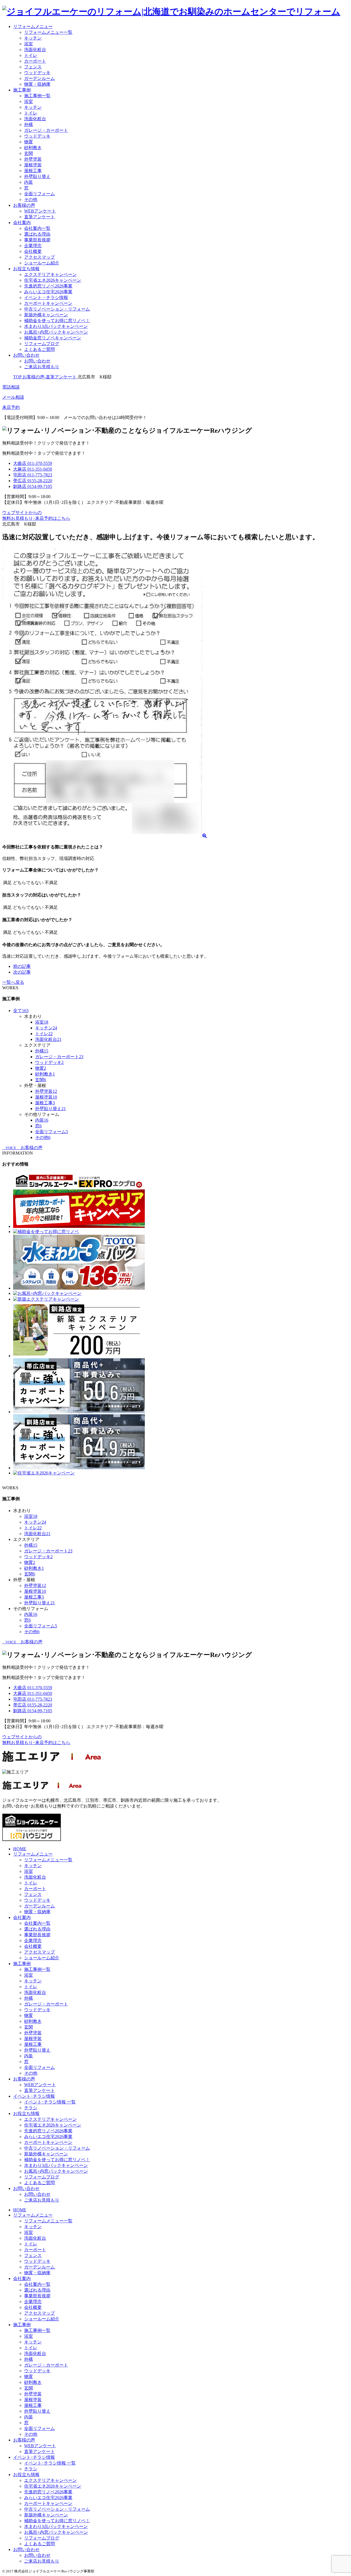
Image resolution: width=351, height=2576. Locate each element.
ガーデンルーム (39, 78)
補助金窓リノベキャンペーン (53, 338)
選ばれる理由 (37, 234)
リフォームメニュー (33, 26)
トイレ (31, 55)
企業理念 (33, 246)
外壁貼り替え (37, 176)
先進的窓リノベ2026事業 (48, 286)
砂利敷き (33, 148)
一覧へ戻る (13, 982)
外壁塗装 (33, 159)
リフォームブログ (42, 344)
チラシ (31, 2108)
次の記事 (22, 972)
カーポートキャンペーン (48, 303)
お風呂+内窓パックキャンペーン (56, 332)
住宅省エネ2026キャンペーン (53, 280)
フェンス (33, 67)
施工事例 (22, 90)
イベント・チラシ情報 (46, 297)
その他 (31, 199)
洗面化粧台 (35, 50)
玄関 (29, 153)
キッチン (33, 38)
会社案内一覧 (37, 228)
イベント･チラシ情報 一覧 (50, 2102)
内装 (29, 182)
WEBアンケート (40, 211)
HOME (20, 1849)
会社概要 (33, 251)
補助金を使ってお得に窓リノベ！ (57, 321)
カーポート (35, 61)
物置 (29, 142)
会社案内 (22, 223)
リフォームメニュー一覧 (48, 32)
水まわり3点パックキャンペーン (56, 326)
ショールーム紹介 (42, 263)
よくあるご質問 (39, 349)
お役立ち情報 (26, 269)
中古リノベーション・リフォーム (57, 309)
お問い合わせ (26, 355)
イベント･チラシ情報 (34, 2096)
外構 (29, 125)
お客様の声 (24, 205)
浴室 (29, 44)
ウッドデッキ (37, 73)
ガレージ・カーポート (46, 130)
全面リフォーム (39, 194)
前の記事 (22, 966)
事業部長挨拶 (37, 240)
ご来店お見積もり (42, 367)
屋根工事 (33, 171)
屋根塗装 (33, 165)
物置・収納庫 (37, 84)
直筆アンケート (39, 217)
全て (21, 1011)
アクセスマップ (39, 257)
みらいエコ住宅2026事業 (48, 292)
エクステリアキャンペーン (50, 274)
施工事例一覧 (37, 96)
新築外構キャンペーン (46, 315)
